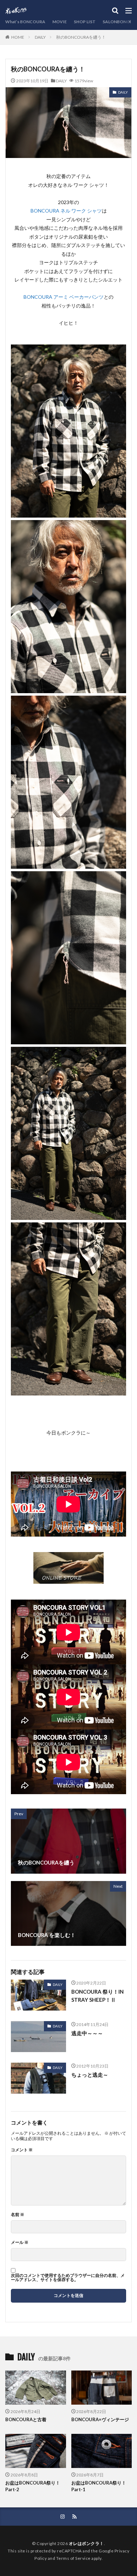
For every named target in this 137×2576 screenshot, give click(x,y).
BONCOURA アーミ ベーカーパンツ (64, 297)
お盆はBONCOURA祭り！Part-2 (33, 2486)
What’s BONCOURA (25, 22)
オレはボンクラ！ (86, 2543)
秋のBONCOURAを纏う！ (81, 37)
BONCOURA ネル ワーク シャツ (66, 211)
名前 (18, 2215)
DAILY (40, 37)
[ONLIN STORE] (68, 1579)
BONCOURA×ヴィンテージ (100, 2419)
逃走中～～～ (87, 2033)
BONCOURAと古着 (26, 2419)
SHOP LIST (85, 22)
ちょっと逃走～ (90, 2075)
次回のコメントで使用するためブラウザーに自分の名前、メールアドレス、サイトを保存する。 (68, 2278)
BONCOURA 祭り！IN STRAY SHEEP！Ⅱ (97, 1996)
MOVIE (60, 22)
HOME (18, 37)
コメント (22, 2150)
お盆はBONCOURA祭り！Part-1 (99, 2486)
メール (20, 2242)
